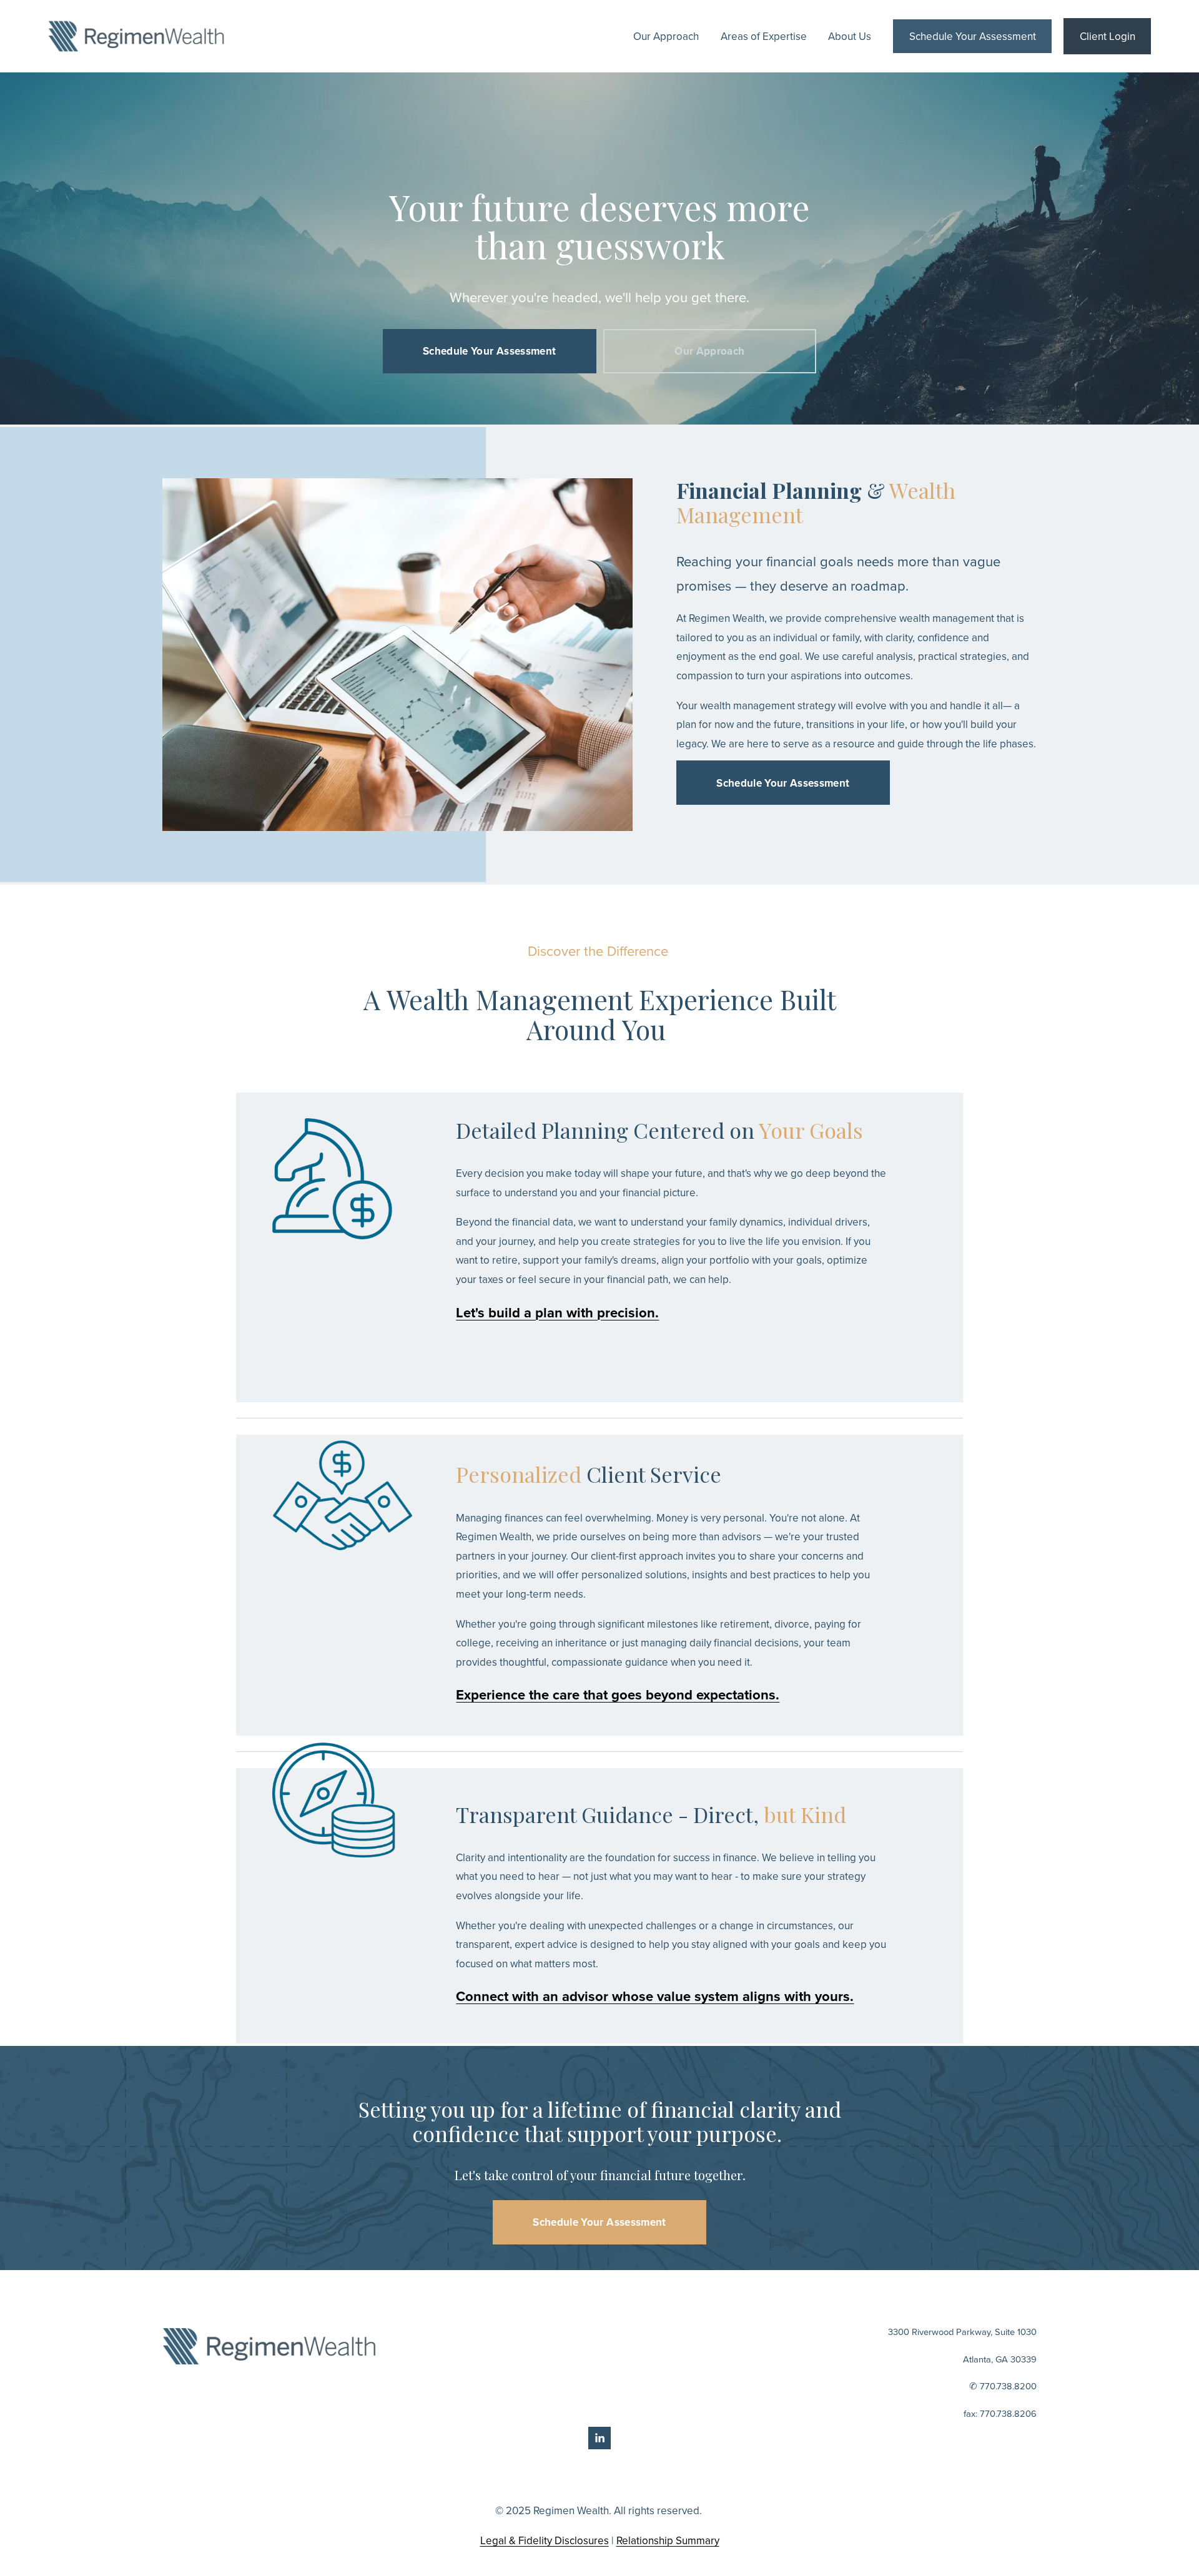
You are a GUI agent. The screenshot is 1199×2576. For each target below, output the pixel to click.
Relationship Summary (668, 2540)
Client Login (1108, 36)
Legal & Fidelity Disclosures (545, 2540)
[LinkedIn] (599, 2438)
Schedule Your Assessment (973, 36)
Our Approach (666, 36)
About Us (850, 36)
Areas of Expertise (764, 36)
